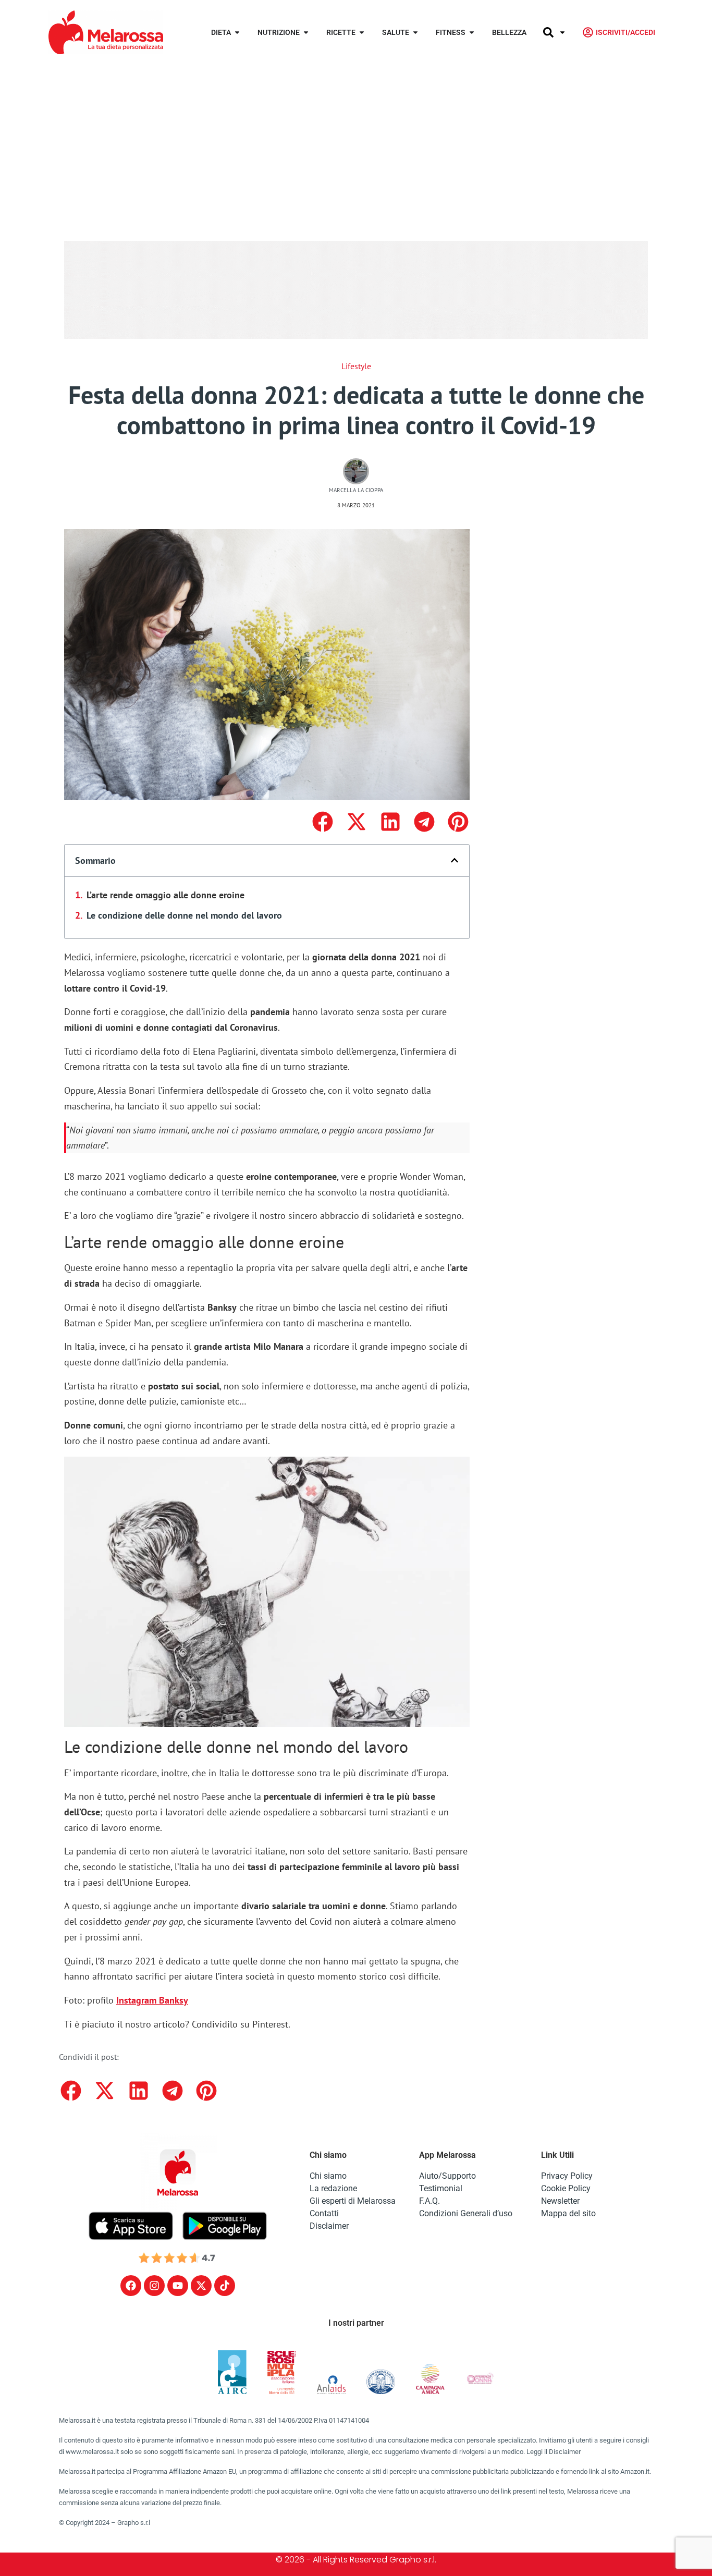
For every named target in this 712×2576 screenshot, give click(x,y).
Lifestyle (356, 366)
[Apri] (562, 33)
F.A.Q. (429, 2201)
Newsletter (560, 2201)
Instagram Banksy (152, 2000)
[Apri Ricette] (362, 33)
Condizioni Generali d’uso (466, 2213)
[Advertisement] (356, 143)
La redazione (333, 2188)
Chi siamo (328, 2176)
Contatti (324, 2213)
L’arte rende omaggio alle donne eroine (165, 895)
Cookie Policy (566, 2188)
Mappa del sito (568, 2213)
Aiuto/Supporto (447, 2176)
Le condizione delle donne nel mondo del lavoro (184, 915)
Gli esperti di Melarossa (353, 2201)
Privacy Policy (567, 2176)
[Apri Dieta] (237, 33)
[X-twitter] (201, 2286)
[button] (322, 822)
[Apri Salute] (415, 33)
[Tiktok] (225, 2286)
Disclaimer (329, 2226)
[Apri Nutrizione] (306, 33)
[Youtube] (178, 2286)
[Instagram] (154, 2286)
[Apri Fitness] (472, 33)
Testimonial (441, 2188)
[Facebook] (131, 2286)
